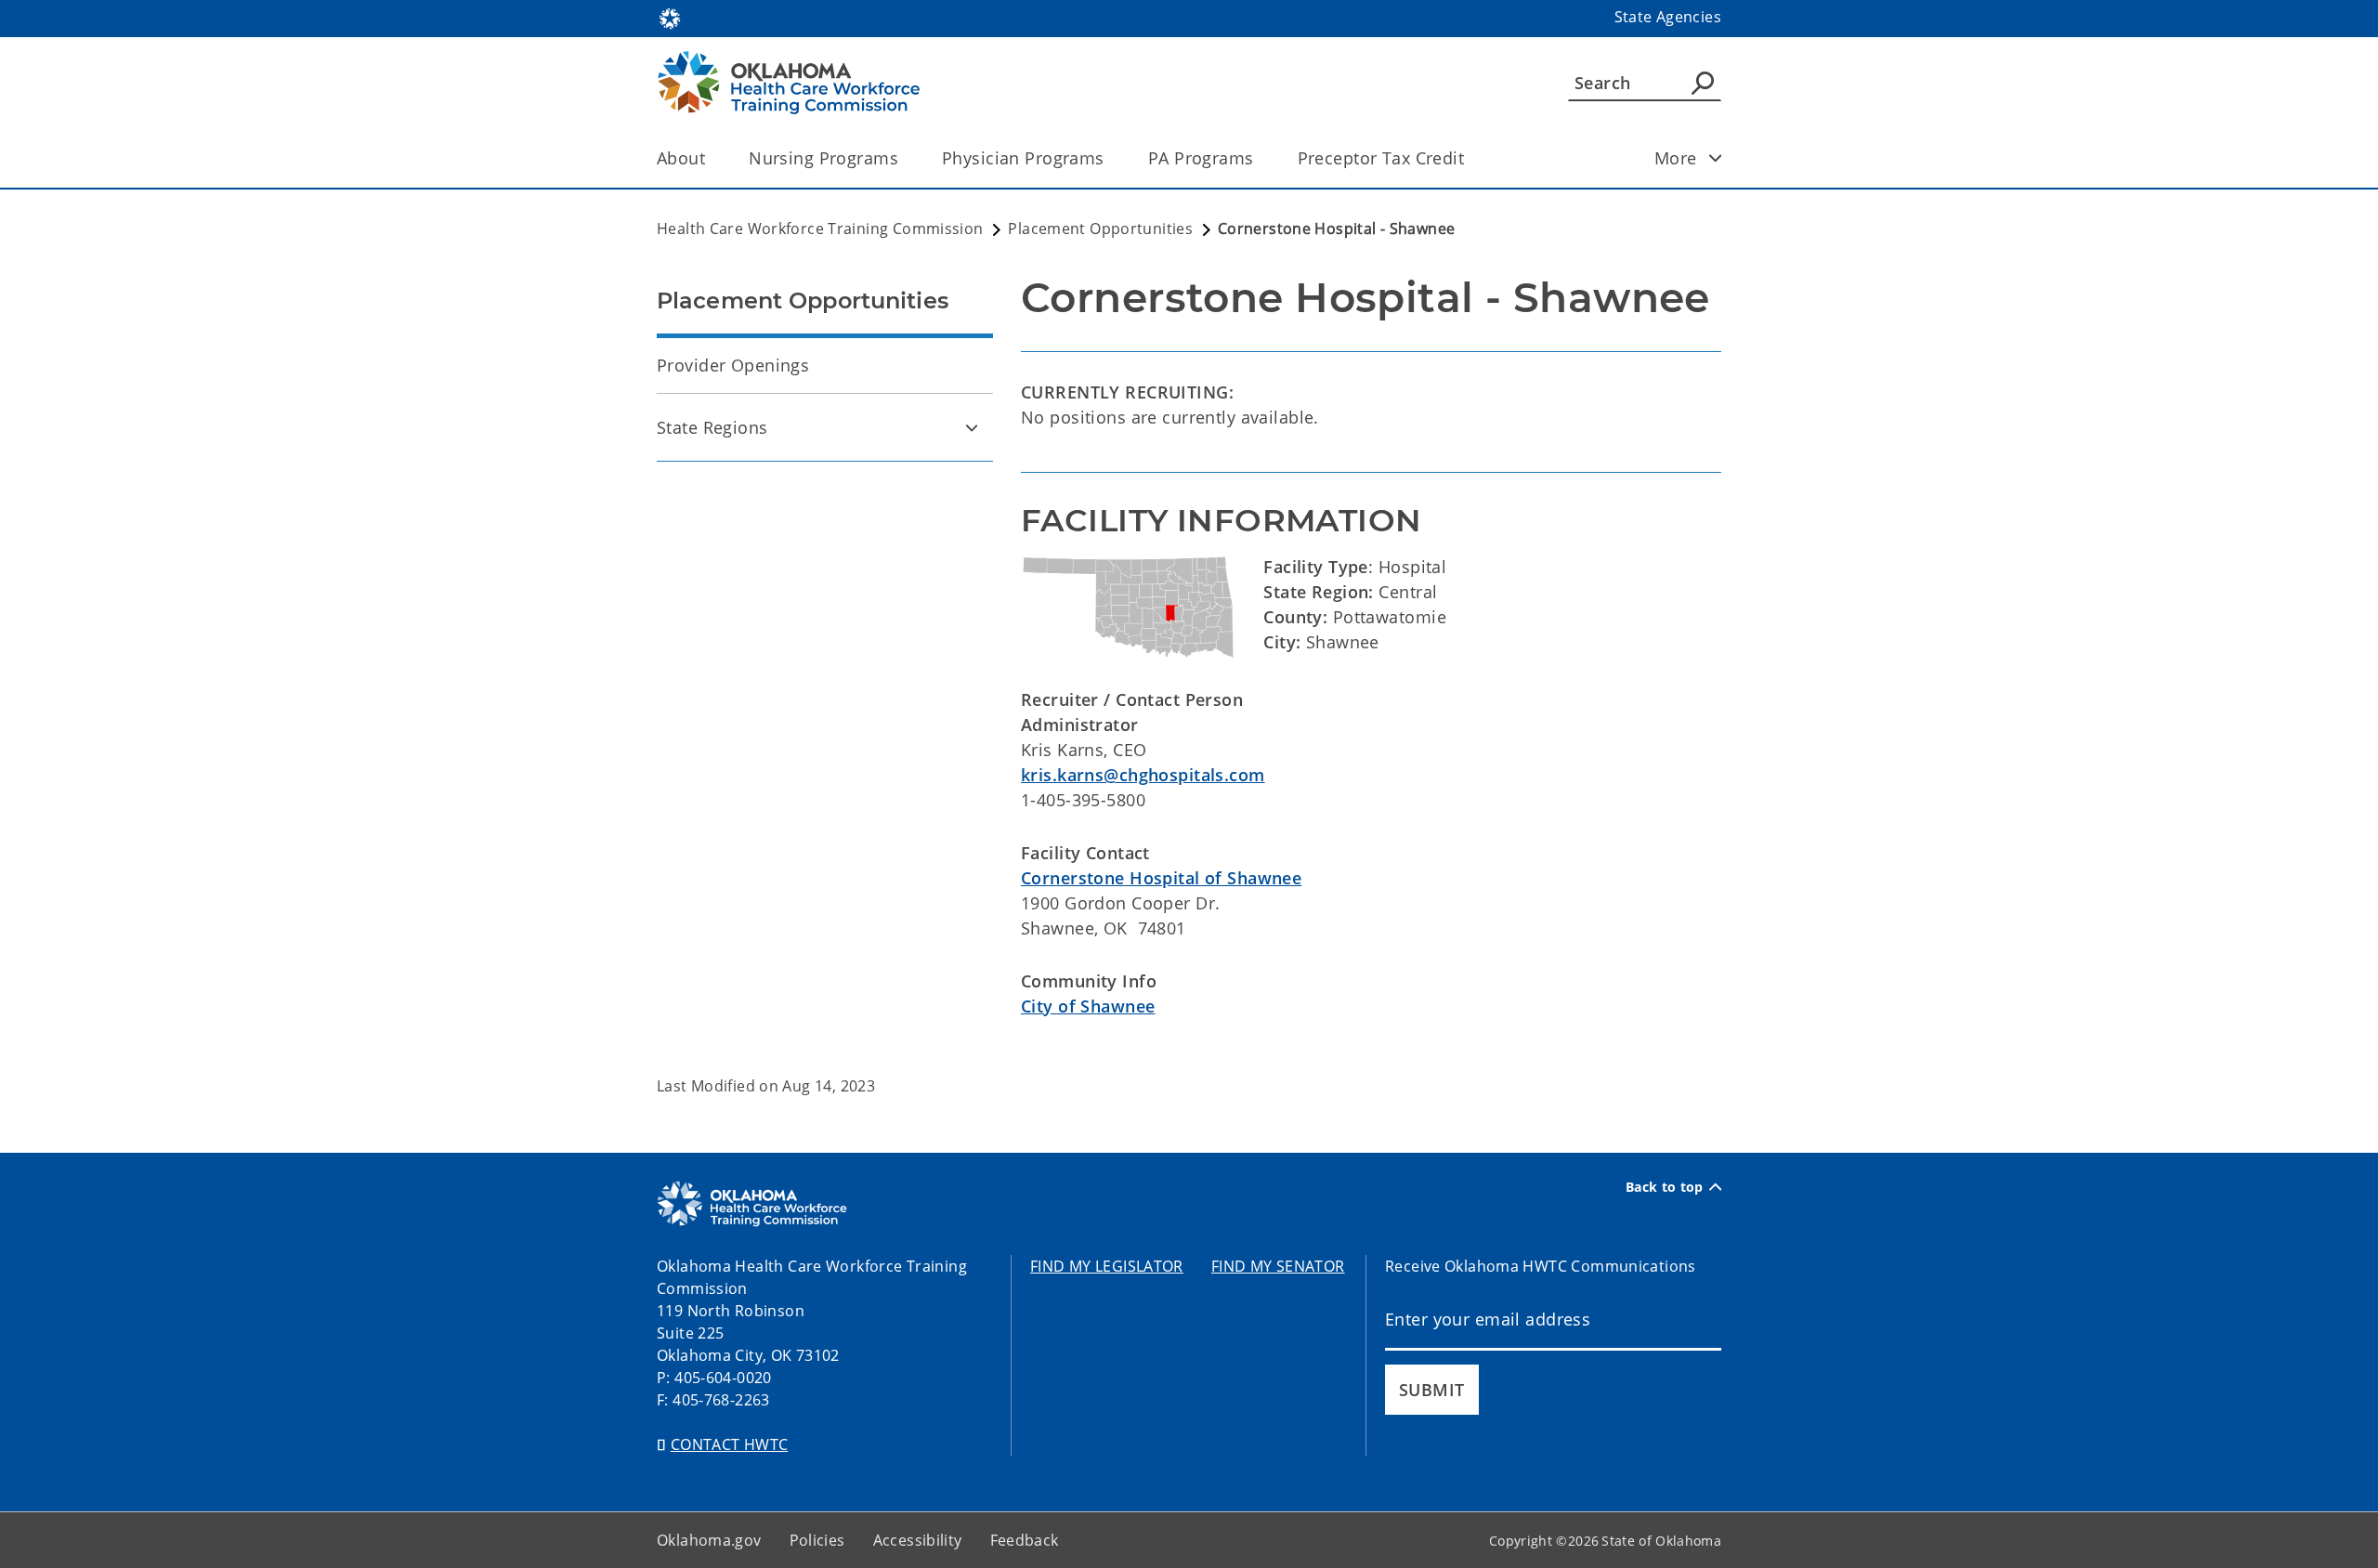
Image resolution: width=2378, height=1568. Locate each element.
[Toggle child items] (1716, 158)
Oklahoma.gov (709, 1540)
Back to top (1665, 1187)
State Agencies (1668, 17)
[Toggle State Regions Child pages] (972, 427)
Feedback (1025, 1540)
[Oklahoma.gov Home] (670, 17)
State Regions (712, 427)
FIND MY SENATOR (1278, 1266)
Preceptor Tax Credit (1381, 158)
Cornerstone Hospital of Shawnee (1161, 878)
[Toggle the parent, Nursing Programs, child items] (904, 158)
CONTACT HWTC (730, 1444)
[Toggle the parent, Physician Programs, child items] (1111, 158)
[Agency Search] (1703, 83)
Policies (817, 1540)
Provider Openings (733, 365)
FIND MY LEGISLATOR (1107, 1266)
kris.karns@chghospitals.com (1143, 775)
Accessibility (918, 1540)
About (681, 158)
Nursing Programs (823, 158)
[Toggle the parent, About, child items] (711, 158)
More (1676, 158)
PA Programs (1201, 158)
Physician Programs (1023, 158)
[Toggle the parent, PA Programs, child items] (1260, 158)
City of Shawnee (1088, 1006)
